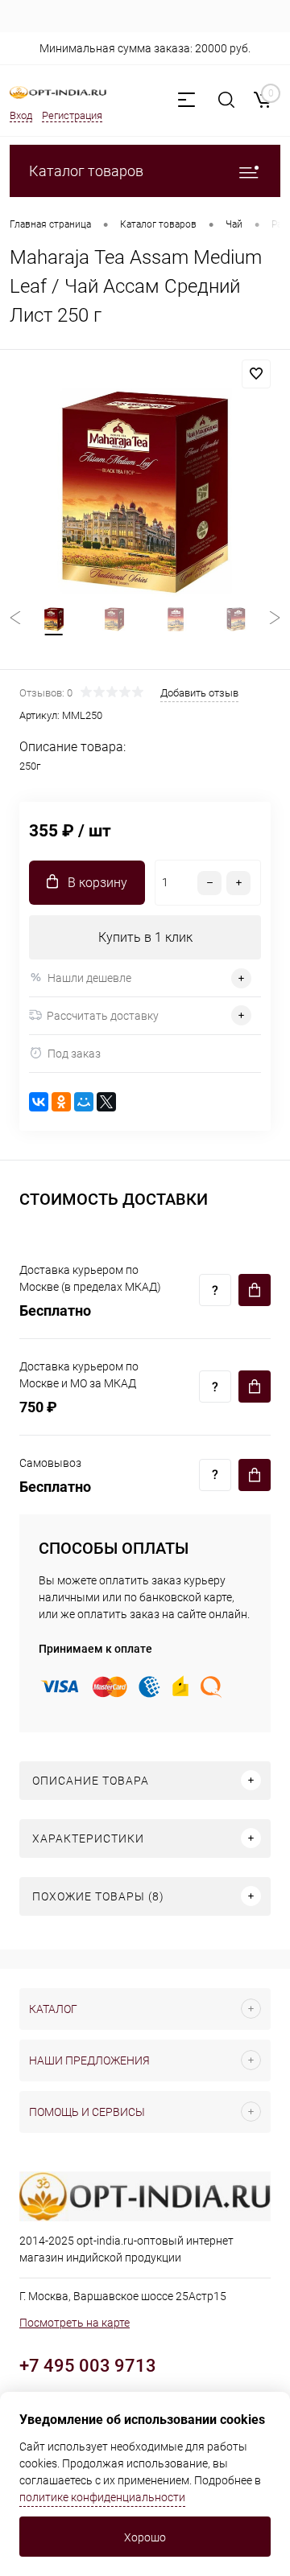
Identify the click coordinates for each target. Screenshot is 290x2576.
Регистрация (72, 115)
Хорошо (145, 2537)
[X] (106, 1102)
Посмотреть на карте (75, 2323)
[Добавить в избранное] (256, 374)
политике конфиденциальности (102, 2497)
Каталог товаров (86, 171)
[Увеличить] (145, 493)
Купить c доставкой (255, 1290)
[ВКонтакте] (39, 1102)
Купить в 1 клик (145, 937)
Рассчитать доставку (103, 1016)
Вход (21, 115)
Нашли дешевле (89, 978)
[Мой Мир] (84, 1102)
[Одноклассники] (61, 1102)
